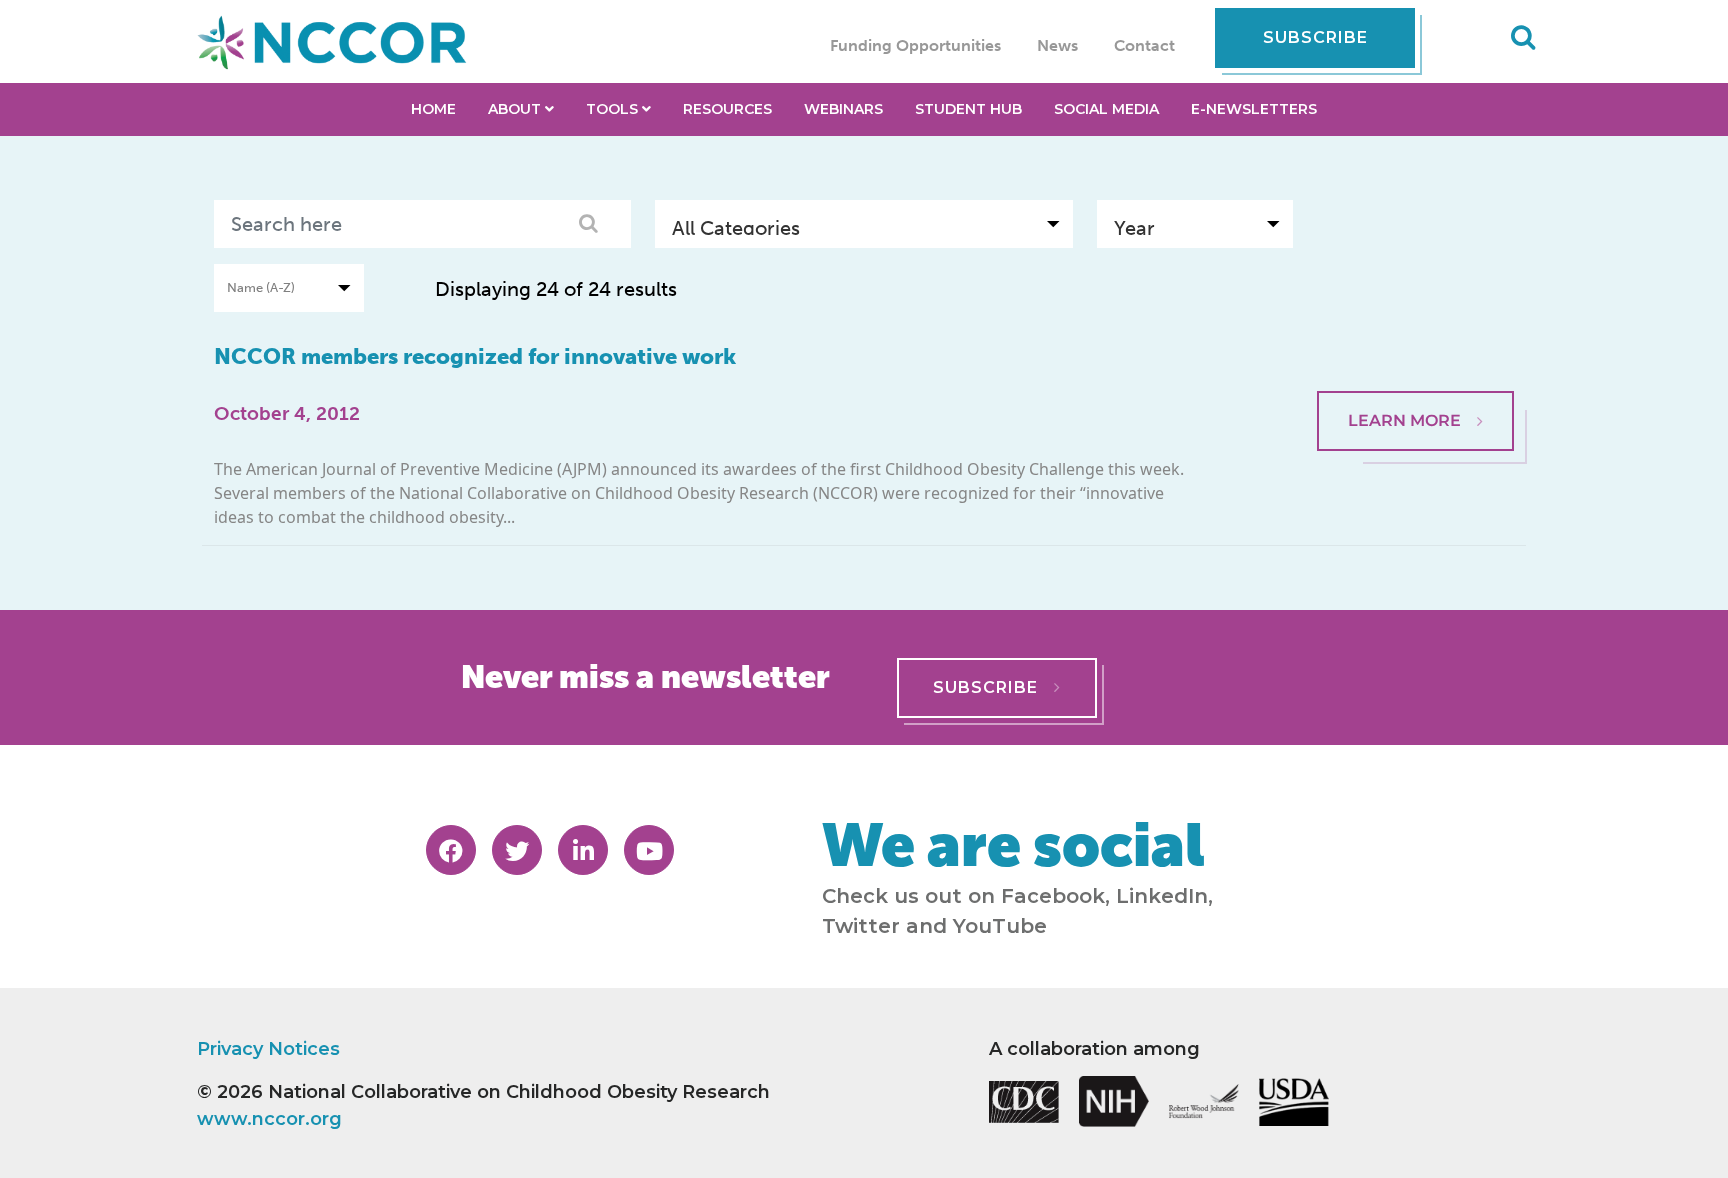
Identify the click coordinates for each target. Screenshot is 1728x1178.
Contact (1144, 45)
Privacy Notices (268, 1049)
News (1057, 45)
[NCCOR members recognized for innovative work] (1415, 342)
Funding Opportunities (915, 45)
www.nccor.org (269, 1119)
